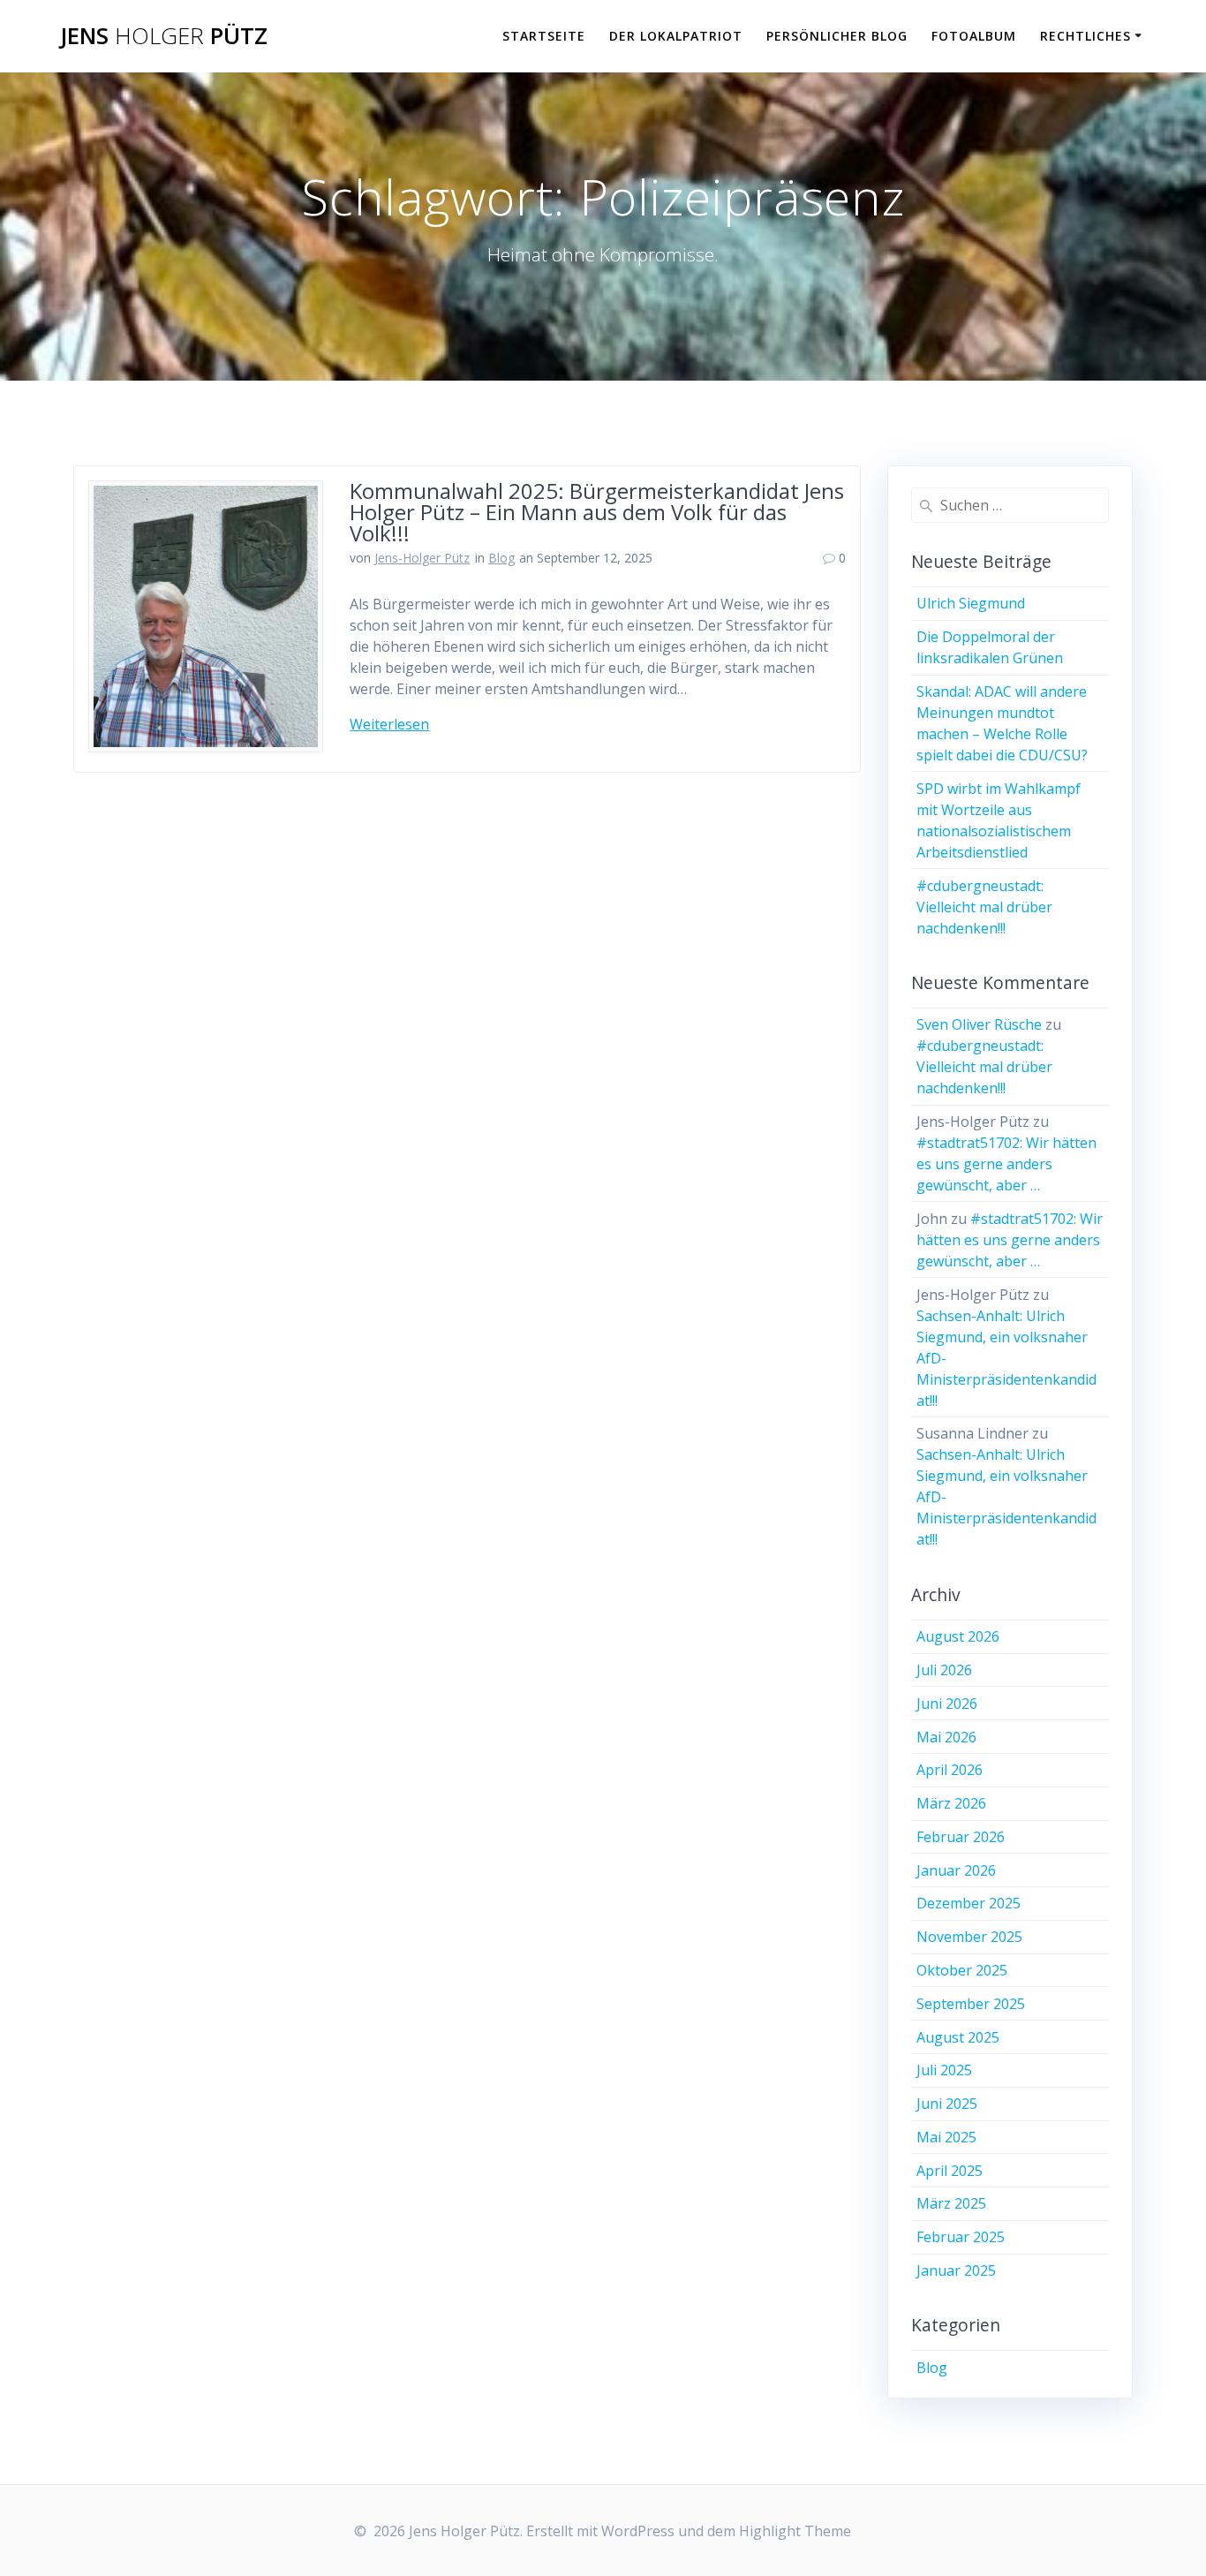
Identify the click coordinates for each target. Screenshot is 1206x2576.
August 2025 (958, 2037)
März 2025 (951, 2203)
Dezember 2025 (969, 1903)
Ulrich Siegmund (971, 603)
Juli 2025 (944, 2070)
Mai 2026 (946, 1737)
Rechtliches (1085, 36)
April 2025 (950, 2171)
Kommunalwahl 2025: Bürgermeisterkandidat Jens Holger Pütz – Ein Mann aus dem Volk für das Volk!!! (597, 512)
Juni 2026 (947, 1703)
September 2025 (971, 2004)
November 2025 (969, 1937)
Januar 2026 (956, 1870)
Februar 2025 (961, 2237)
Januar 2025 (956, 2270)
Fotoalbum (974, 36)
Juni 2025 (947, 2104)
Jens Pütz (164, 36)
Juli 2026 (944, 1670)
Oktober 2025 (962, 1970)
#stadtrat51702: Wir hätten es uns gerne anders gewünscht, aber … (1006, 1164)
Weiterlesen (389, 724)
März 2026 (951, 1803)
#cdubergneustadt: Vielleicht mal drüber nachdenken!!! (984, 907)
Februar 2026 (961, 1837)
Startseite (544, 36)
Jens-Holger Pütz (422, 558)
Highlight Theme (795, 2531)
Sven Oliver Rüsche (979, 1024)
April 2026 (950, 1770)
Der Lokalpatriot (676, 36)
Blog (501, 558)
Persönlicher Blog (837, 36)
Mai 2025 (946, 2137)
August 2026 (958, 1636)
